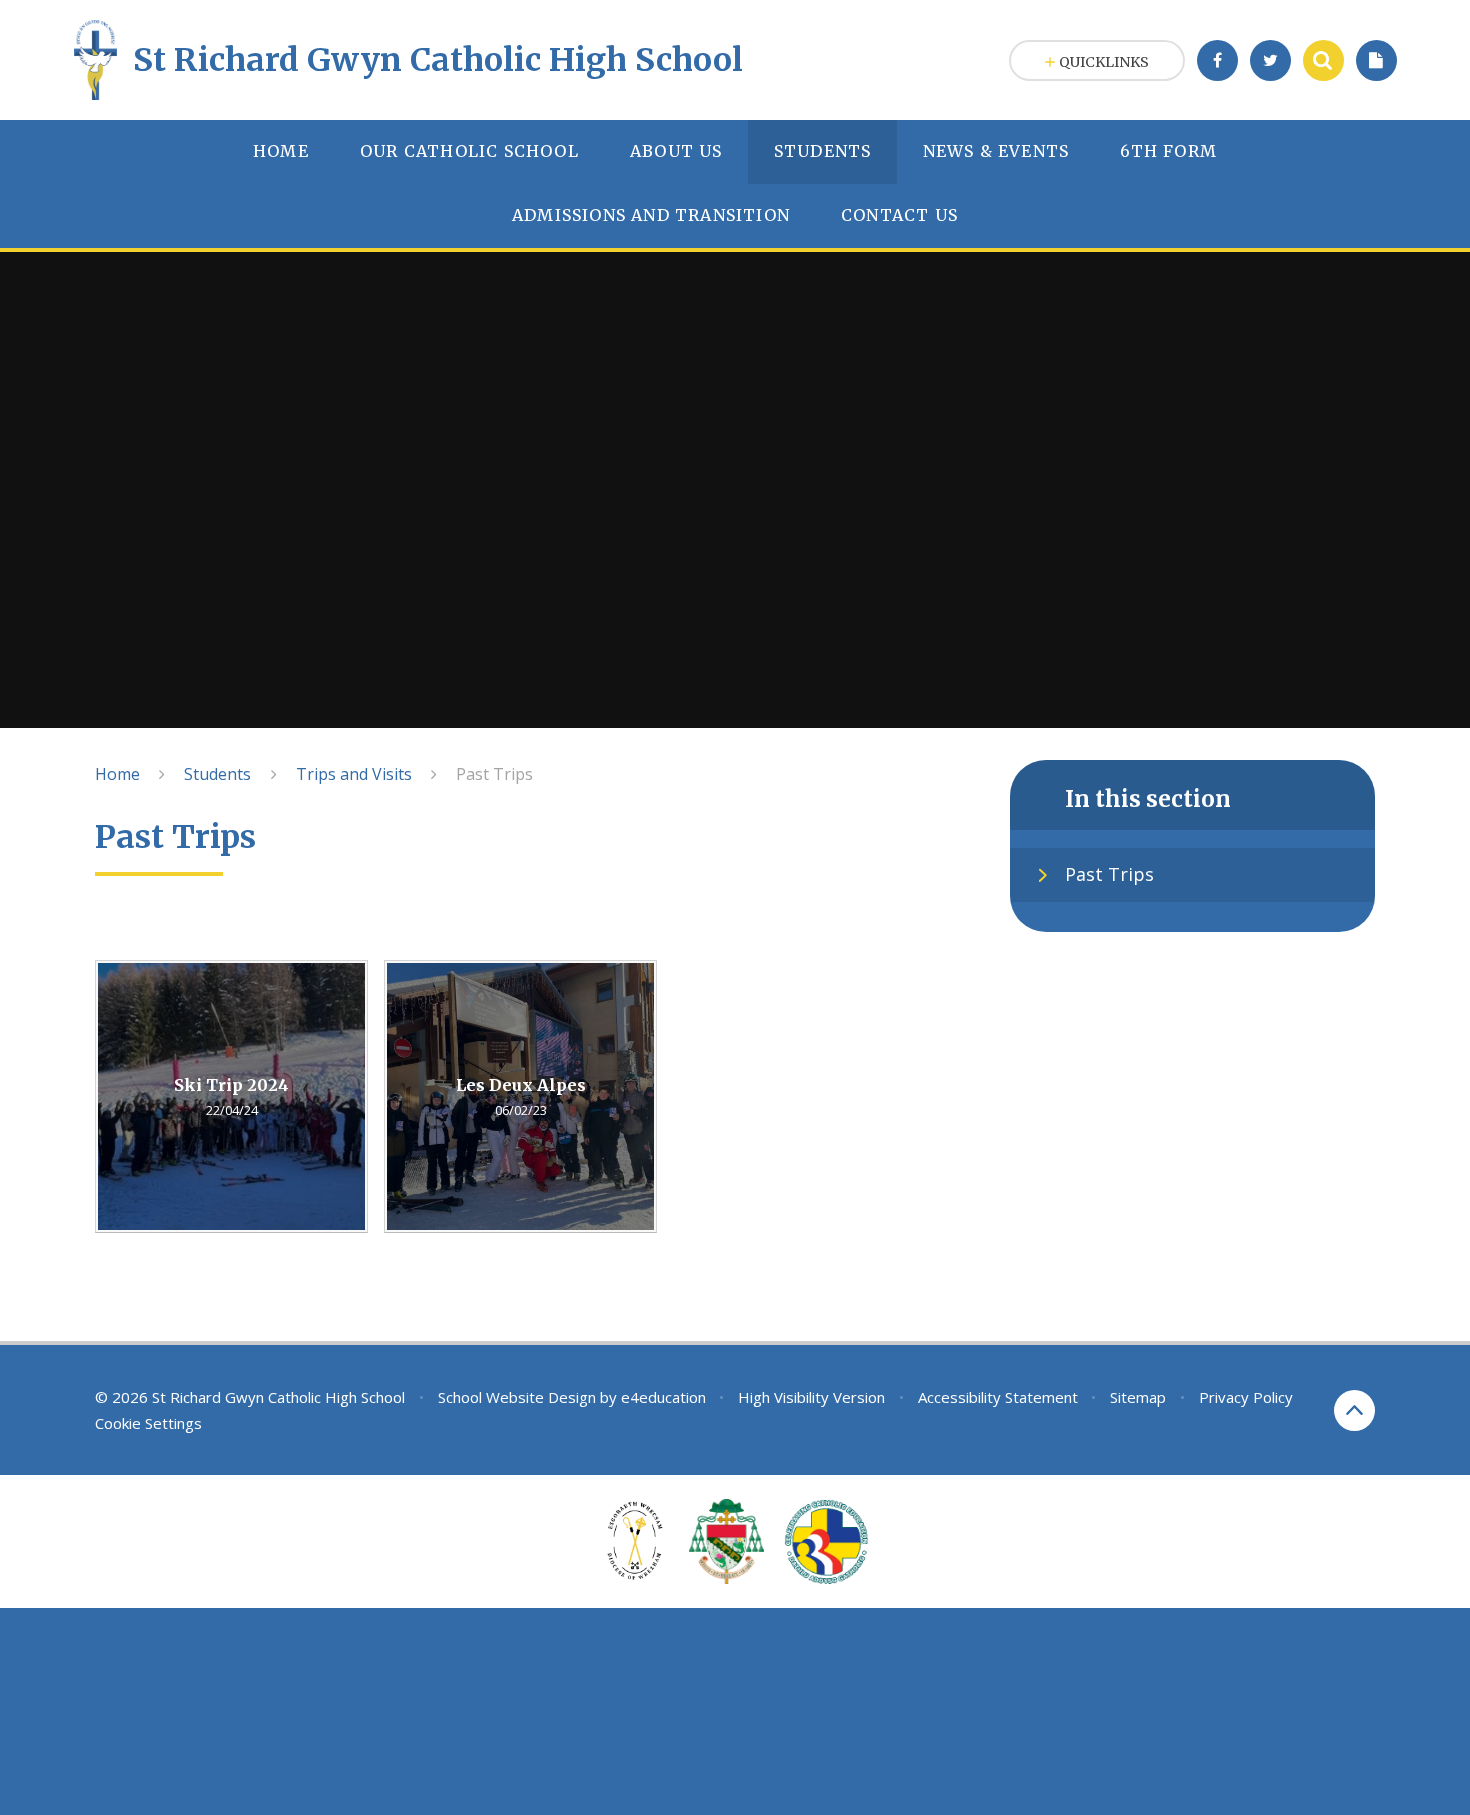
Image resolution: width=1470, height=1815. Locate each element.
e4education (663, 1397)
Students (217, 774)
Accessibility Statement (998, 1397)
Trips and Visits (354, 774)
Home (117, 774)
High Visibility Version (811, 1397)
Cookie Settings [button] (148, 1423)
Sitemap (1138, 1397)
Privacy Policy (1246, 1397)
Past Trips (494, 774)
